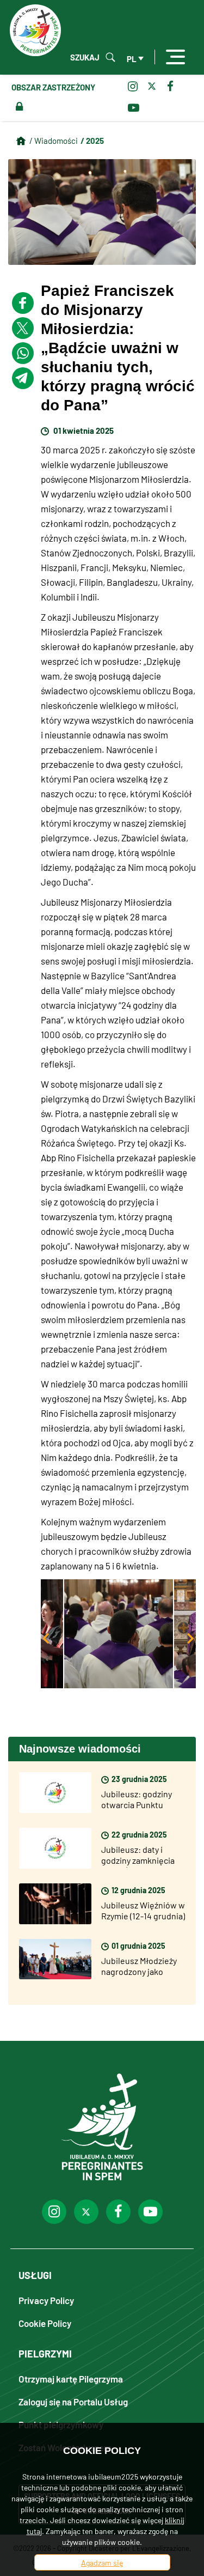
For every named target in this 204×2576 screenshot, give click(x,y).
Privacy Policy (46, 2300)
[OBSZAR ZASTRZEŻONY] (17, 107)
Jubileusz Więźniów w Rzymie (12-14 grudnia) (143, 1910)
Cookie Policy (45, 2323)
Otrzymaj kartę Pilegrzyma (71, 2378)
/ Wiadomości (54, 140)
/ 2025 (92, 140)
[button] (119, 1634)
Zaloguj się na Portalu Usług (73, 2401)
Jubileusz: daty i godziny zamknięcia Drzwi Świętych (138, 1860)
